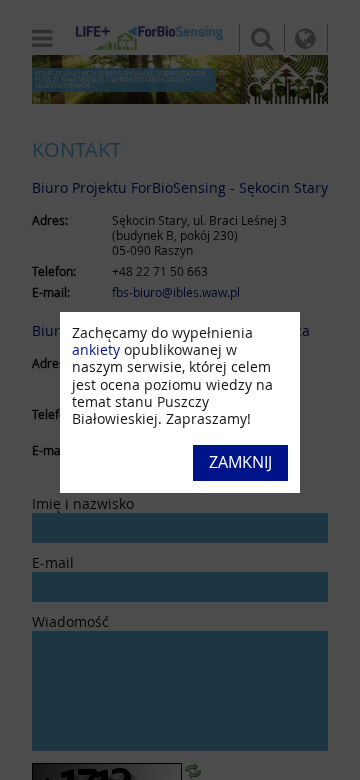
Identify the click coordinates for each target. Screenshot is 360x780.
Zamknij (240, 462)
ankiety (96, 349)
